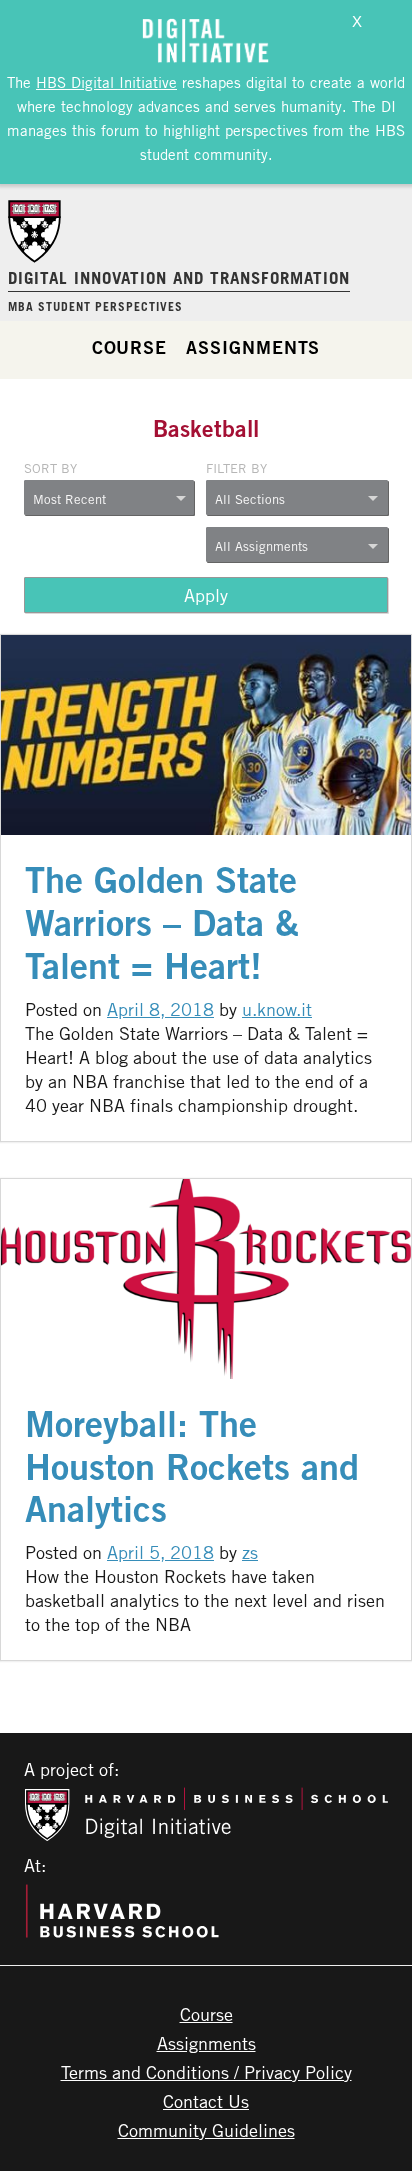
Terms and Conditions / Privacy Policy (206, 2072)
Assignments (253, 347)
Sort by (50, 468)
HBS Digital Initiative (106, 82)
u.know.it (277, 1009)
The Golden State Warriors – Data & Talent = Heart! (162, 922)
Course (129, 347)
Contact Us (206, 2101)
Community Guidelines (206, 2130)
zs (250, 1552)
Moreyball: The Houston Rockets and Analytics (192, 1466)
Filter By (236, 468)
